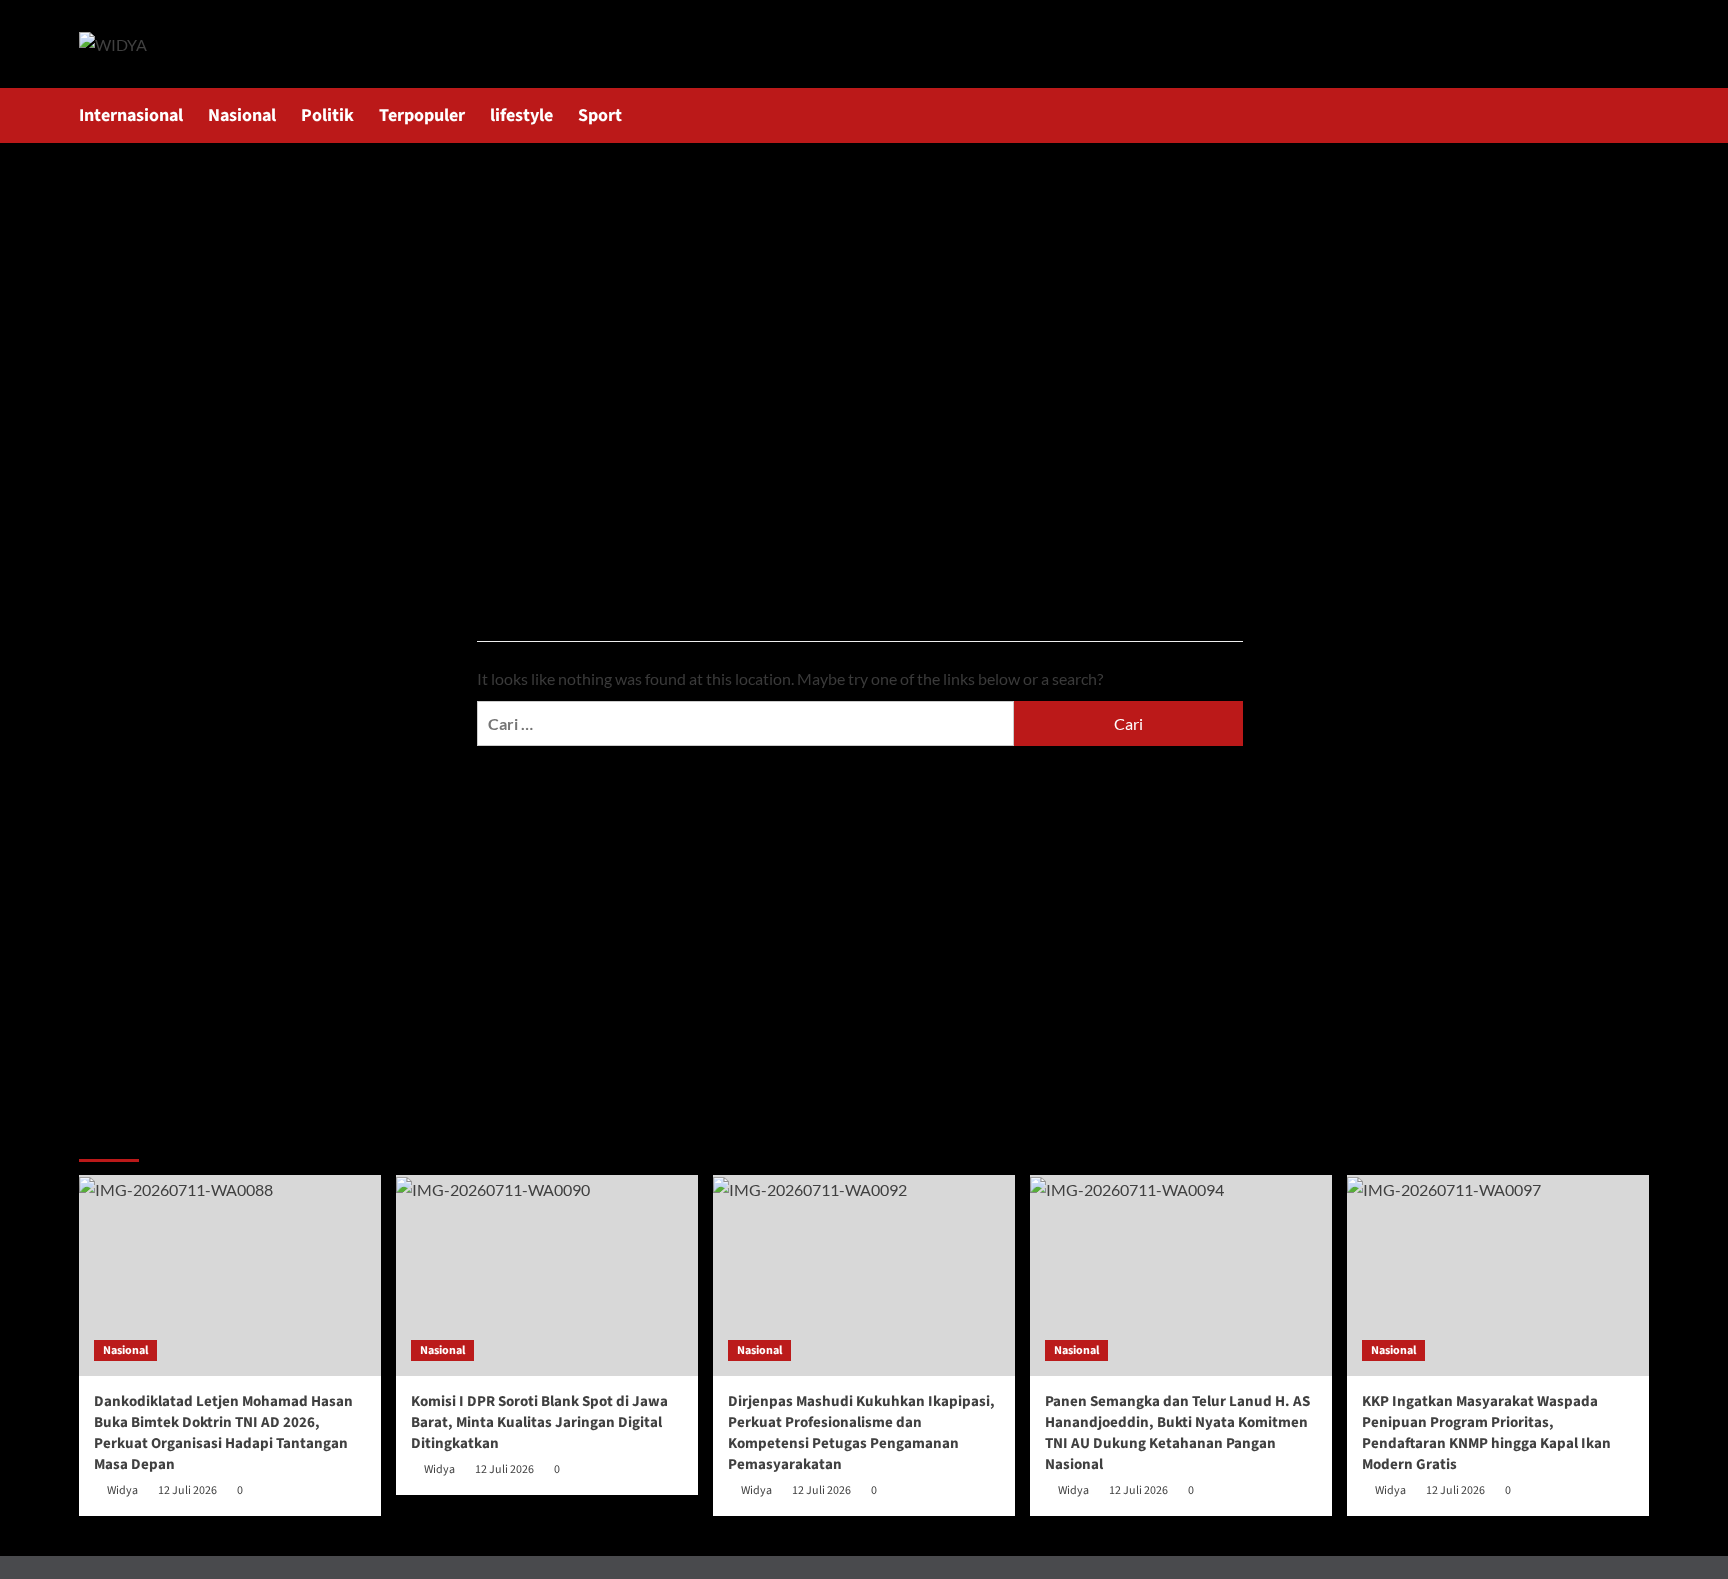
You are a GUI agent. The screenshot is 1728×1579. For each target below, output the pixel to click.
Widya (122, 1490)
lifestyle (521, 115)
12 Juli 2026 (187, 1490)
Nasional (242, 115)
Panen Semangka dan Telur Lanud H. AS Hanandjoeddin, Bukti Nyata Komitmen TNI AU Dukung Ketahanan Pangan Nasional (1177, 1433)
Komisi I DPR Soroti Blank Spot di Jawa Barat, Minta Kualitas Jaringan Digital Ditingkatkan (539, 1422)
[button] (1636, 115)
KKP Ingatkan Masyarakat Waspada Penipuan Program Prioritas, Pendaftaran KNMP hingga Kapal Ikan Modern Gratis (1486, 1433)
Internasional (131, 115)
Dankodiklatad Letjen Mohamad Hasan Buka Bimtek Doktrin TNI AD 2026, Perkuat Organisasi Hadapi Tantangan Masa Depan (223, 1433)
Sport (600, 115)
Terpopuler (422, 115)
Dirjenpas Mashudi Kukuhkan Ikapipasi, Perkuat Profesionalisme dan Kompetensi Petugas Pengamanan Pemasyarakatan (861, 1433)
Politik (327, 115)
